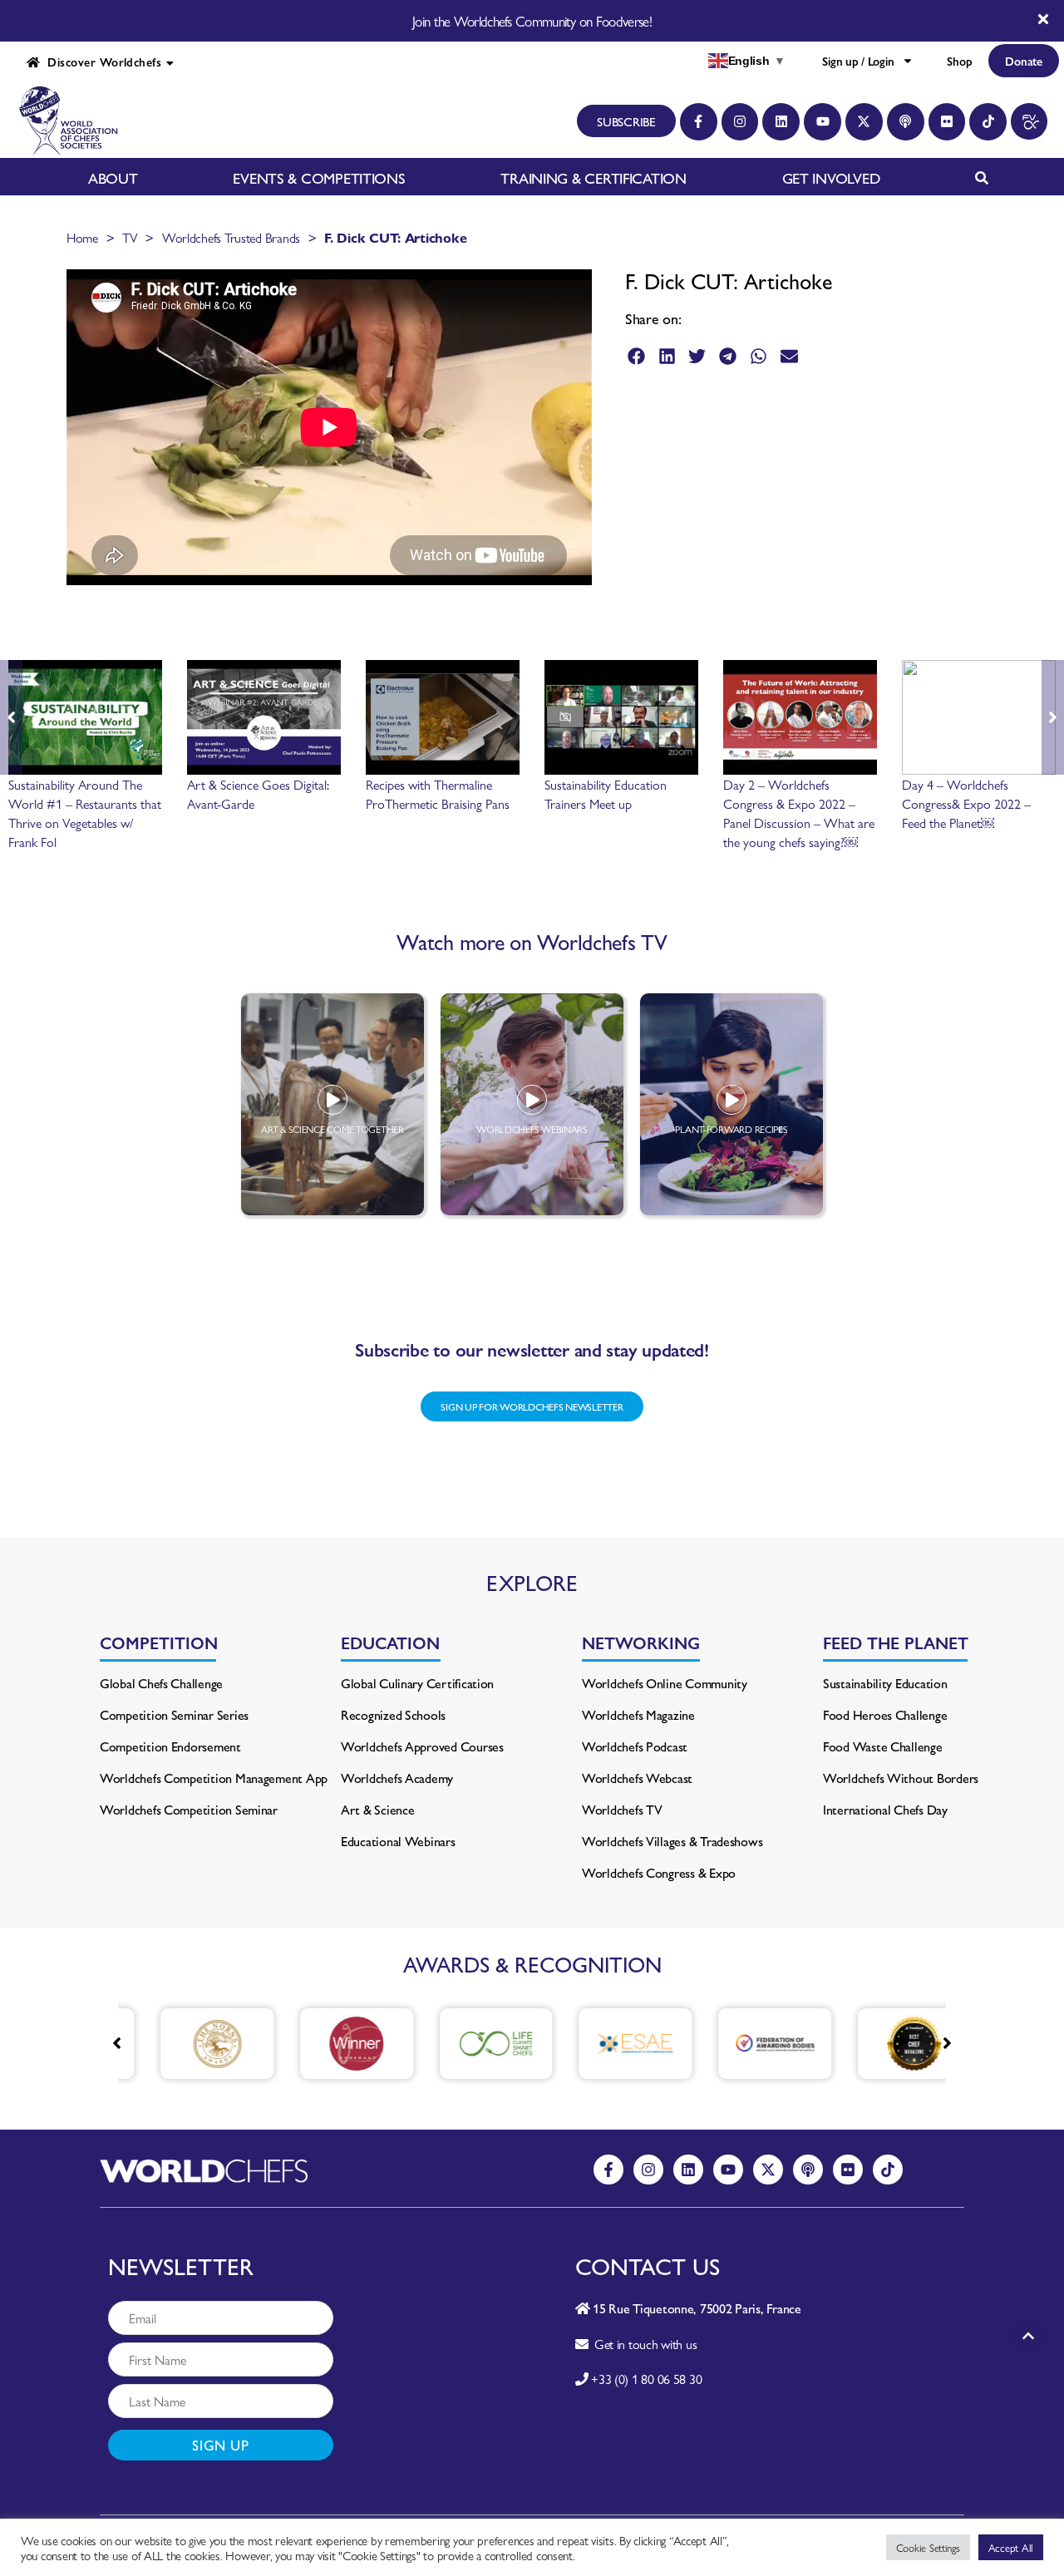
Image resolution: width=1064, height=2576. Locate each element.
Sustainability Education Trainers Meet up (606, 794)
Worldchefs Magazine (638, 1714)
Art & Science (378, 1809)
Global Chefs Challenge (161, 1683)
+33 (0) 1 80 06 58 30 (646, 2379)
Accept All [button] (1011, 2547)
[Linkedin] (781, 122)
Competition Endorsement (170, 1746)
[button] (636, 356)
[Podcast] (906, 122)
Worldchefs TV (622, 1809)
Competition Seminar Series (174, 1714)
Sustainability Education (885, 1683)
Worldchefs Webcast (637, 1778)
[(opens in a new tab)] (191, 2044)
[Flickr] (947, 122)
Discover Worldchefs (101, 62)
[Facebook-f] (699, 122)
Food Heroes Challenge (885, 1714)
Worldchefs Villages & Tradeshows (672, 1841)
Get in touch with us (642, 2344)
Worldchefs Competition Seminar (189, 1809)
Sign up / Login (858, 61)
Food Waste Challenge (883, 1746)
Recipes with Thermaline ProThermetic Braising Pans (438, 794)
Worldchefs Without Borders (901, 1778)
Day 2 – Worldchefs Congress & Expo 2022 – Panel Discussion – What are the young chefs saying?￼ (799, 813)
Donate (1023, 61)
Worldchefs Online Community (665, 1683)
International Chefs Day (885, 1809)
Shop (959, 61)
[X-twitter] (864, 122)
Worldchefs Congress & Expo (659, 1872)
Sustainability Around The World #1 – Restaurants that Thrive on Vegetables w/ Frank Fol (85, 813)
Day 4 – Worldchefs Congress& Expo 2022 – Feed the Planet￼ (966, 803)
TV (130, 237)
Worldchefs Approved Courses (422, 1746)
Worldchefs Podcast (635, 1746)
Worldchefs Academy (397, 1778)
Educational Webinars (398, 1841)
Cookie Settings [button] (928, 2547)
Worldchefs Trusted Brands (231, 237)
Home (82, 237)
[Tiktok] (988, 122)
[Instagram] (740, 122)
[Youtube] (823, 122)
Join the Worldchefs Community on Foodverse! (532, 21)
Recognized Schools (393, 1714)
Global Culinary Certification (417, 1683)
